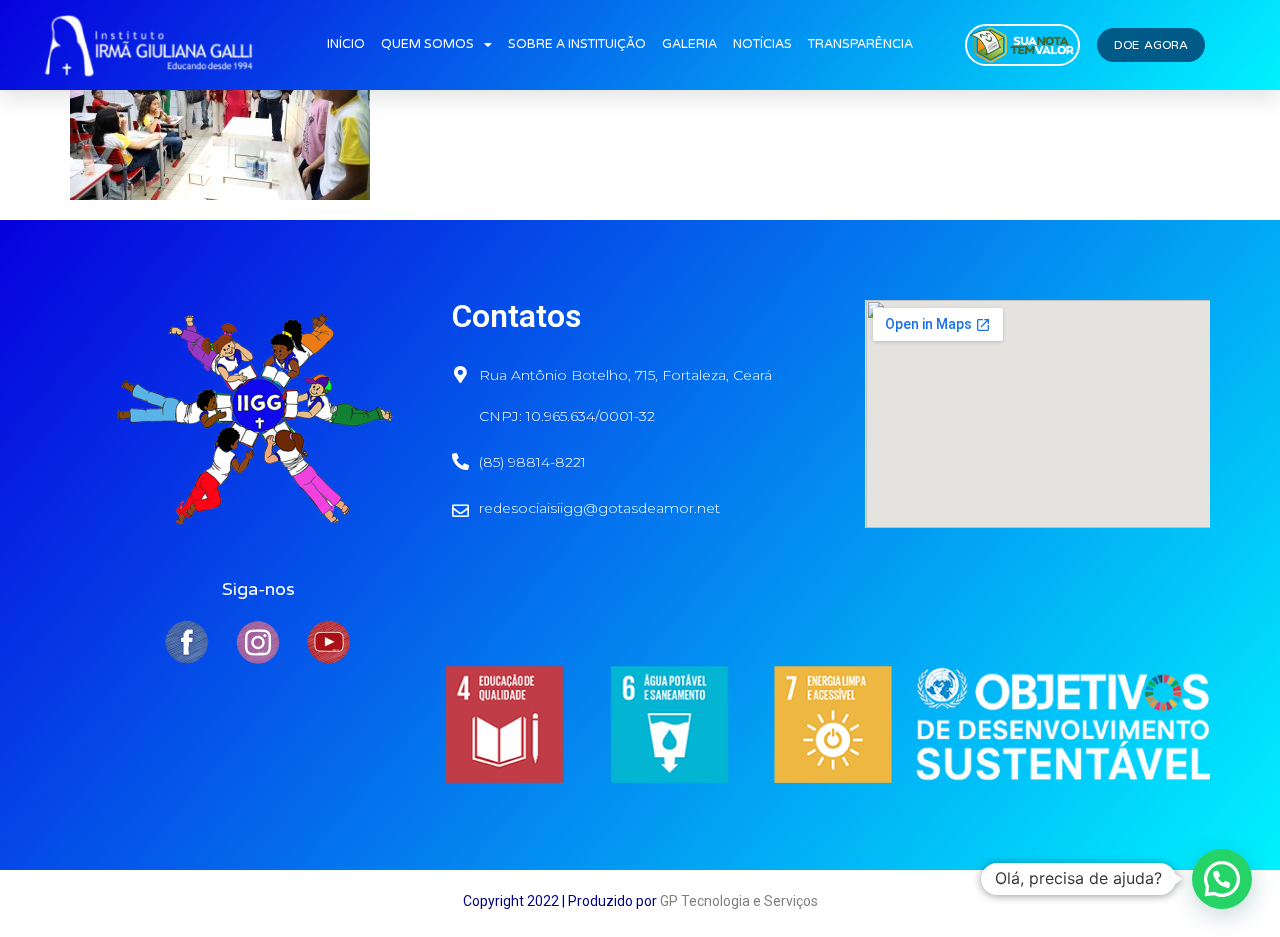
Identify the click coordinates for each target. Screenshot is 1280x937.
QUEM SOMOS (427, 44)
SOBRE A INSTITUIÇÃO (577, 44)
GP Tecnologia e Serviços (739, 901)
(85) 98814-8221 (532, 462)
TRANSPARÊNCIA (860, 44)
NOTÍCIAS (762, 44)
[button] (1222, 879)
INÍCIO (346, 44)
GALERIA (689, 44)
